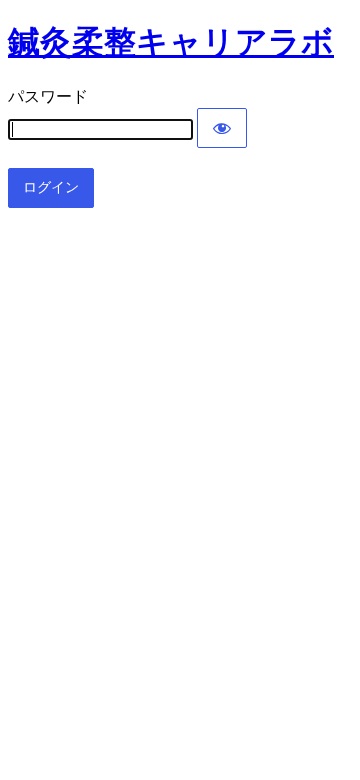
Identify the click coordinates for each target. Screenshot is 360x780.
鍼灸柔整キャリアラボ (171, 42)
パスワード (48, 96)
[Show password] (222, 128)
